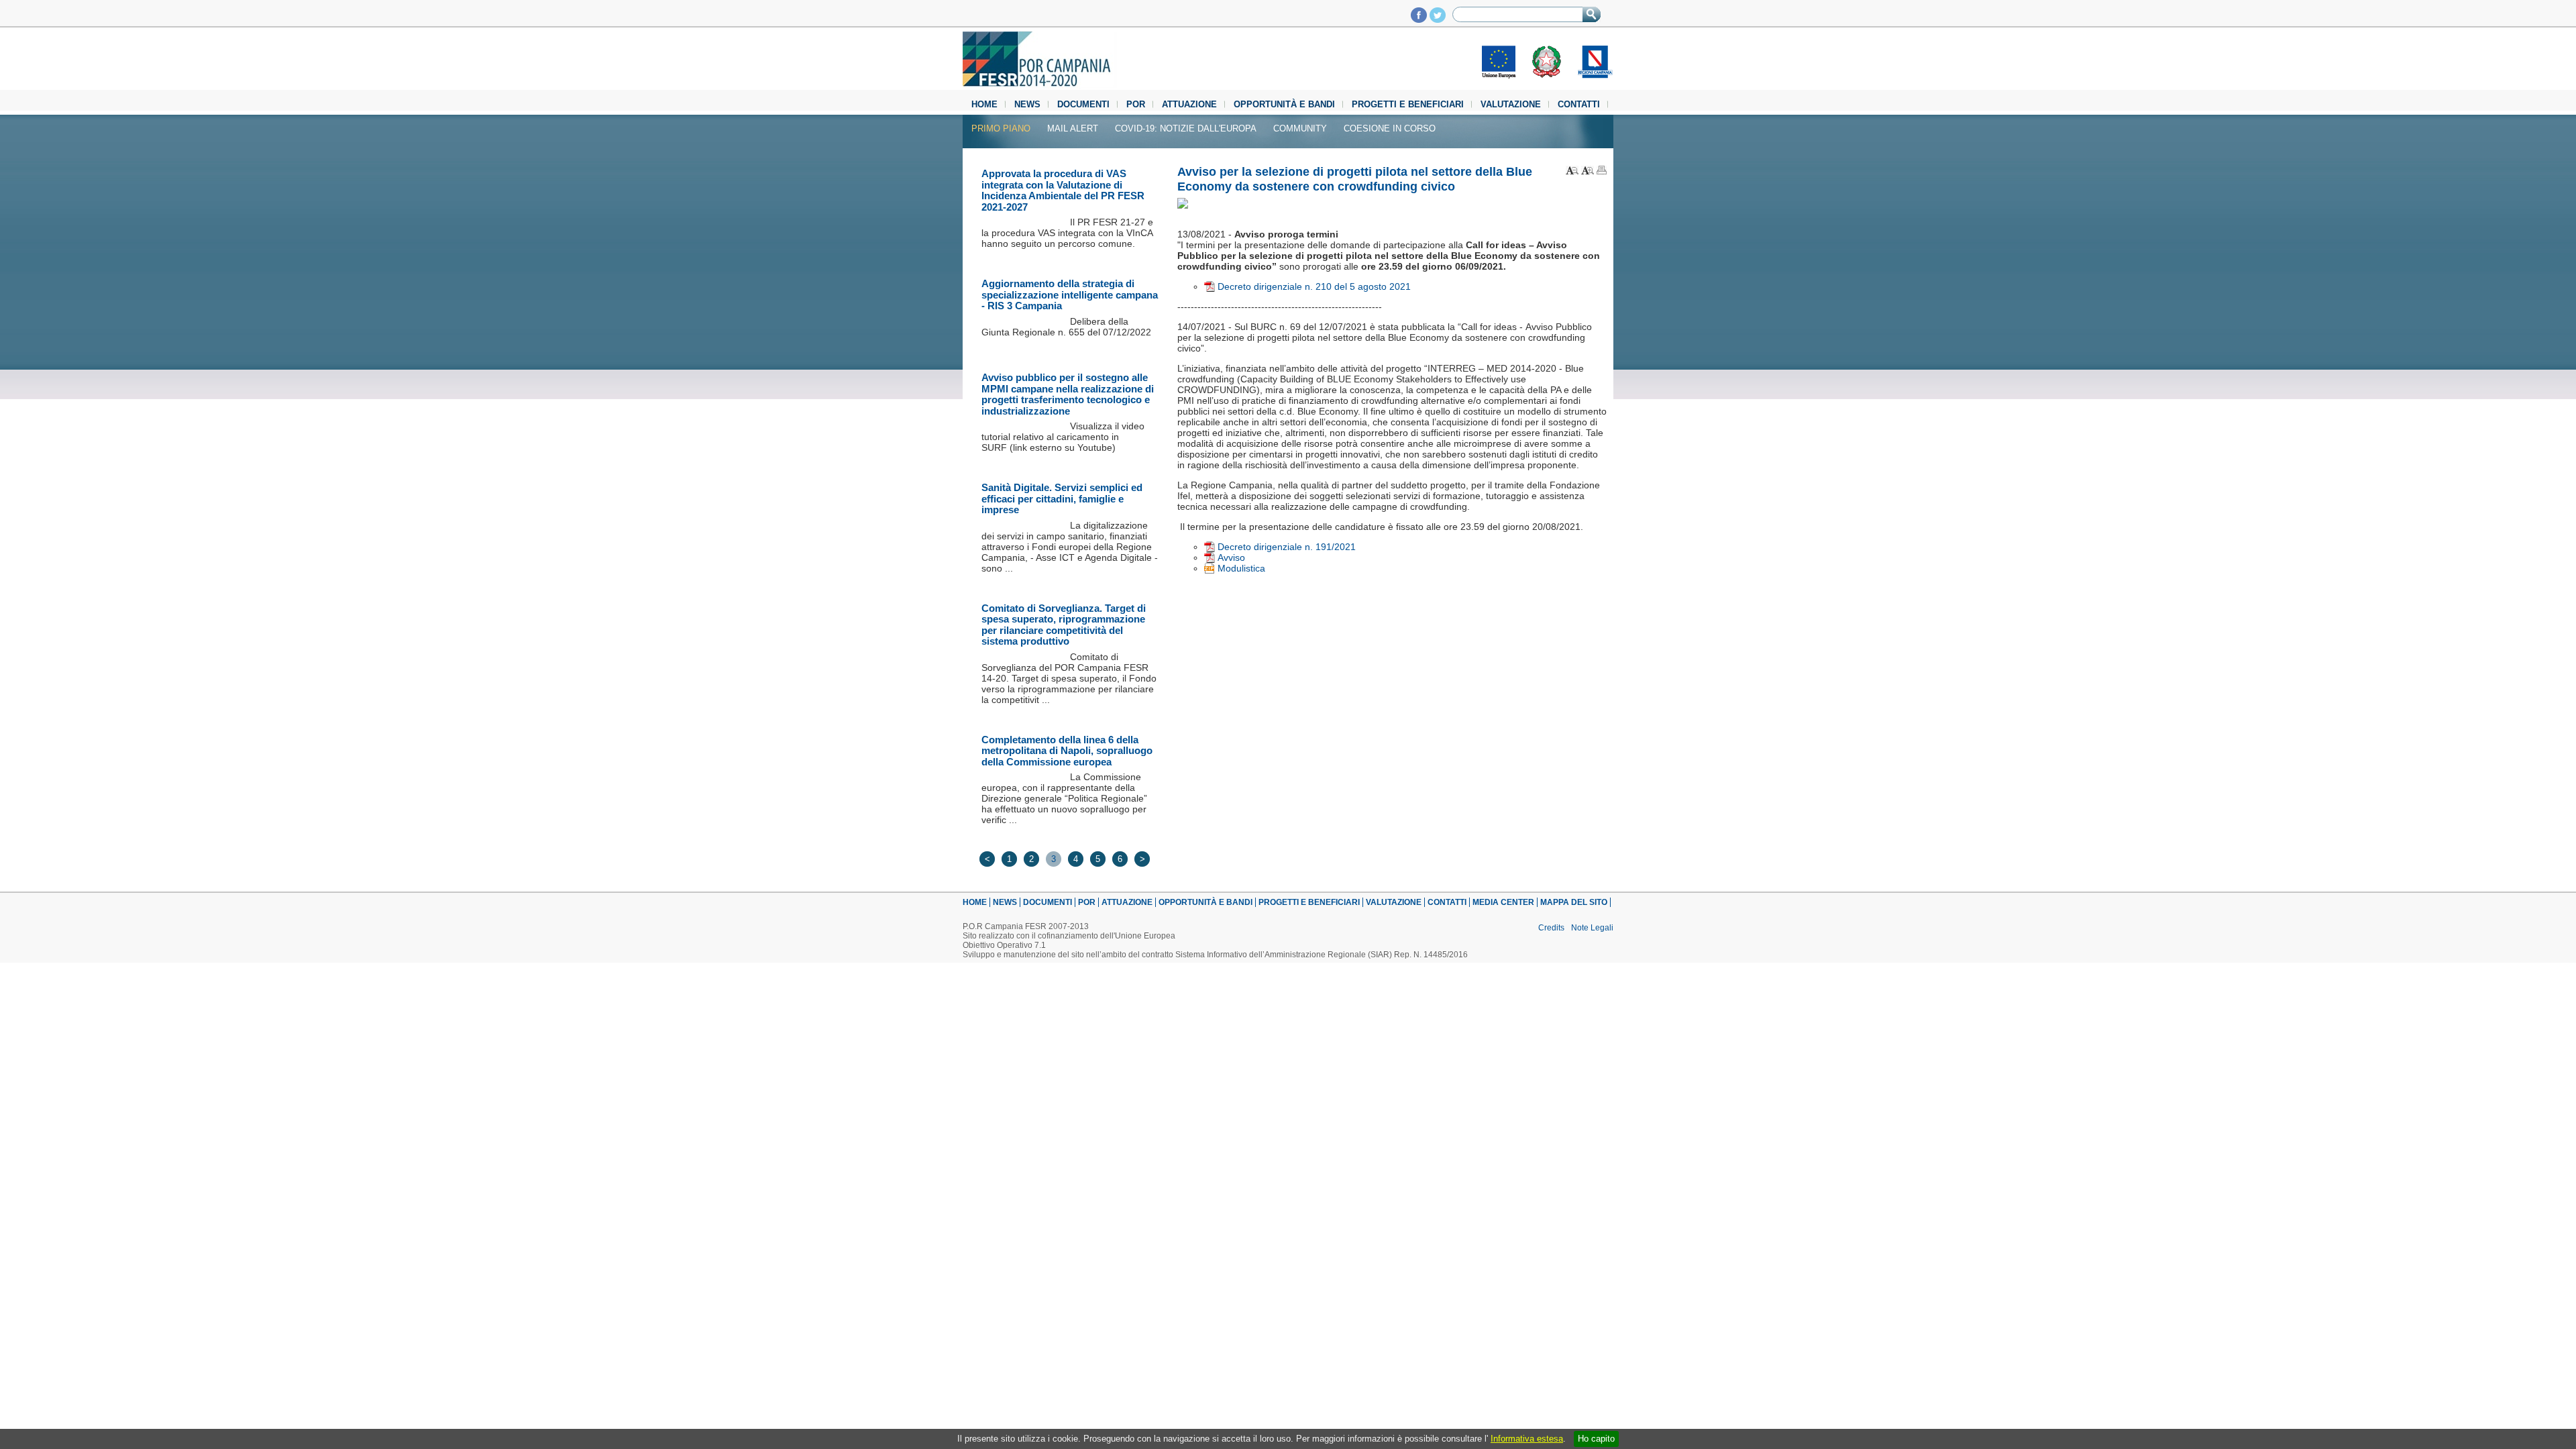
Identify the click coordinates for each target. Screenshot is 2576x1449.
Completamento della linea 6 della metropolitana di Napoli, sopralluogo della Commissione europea (1067, 751)
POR (1136, 104)
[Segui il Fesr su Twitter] (1438, 19)
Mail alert (1073, 128)
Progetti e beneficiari (1408, 104)
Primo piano (1001, 128)
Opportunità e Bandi (1284, 104)
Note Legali (1592, 928)
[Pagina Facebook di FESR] (1419, 19)
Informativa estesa (1527, 1439)
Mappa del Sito (1574, 902)
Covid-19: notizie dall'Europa (1186, 128)
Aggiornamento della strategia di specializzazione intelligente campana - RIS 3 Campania (1070, 294)
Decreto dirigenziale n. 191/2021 (1287, 547)
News (1027, 104)
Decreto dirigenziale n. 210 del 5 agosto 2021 (1314, 286)
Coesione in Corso (1390, 128)
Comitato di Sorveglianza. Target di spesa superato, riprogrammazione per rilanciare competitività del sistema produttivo (1064, 625)
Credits (1551, 928)
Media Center (1503, 902)
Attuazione (1189, 104)
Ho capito (1596, 1439)
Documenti (1083, 104)
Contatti (1579, 104)
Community (1300, 128)
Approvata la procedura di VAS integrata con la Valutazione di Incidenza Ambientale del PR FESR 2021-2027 (1063, 190)
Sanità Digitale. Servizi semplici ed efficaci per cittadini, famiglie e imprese (1062, 498)
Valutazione (1511, 104)
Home (984, 104)
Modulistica (1241, 568)
